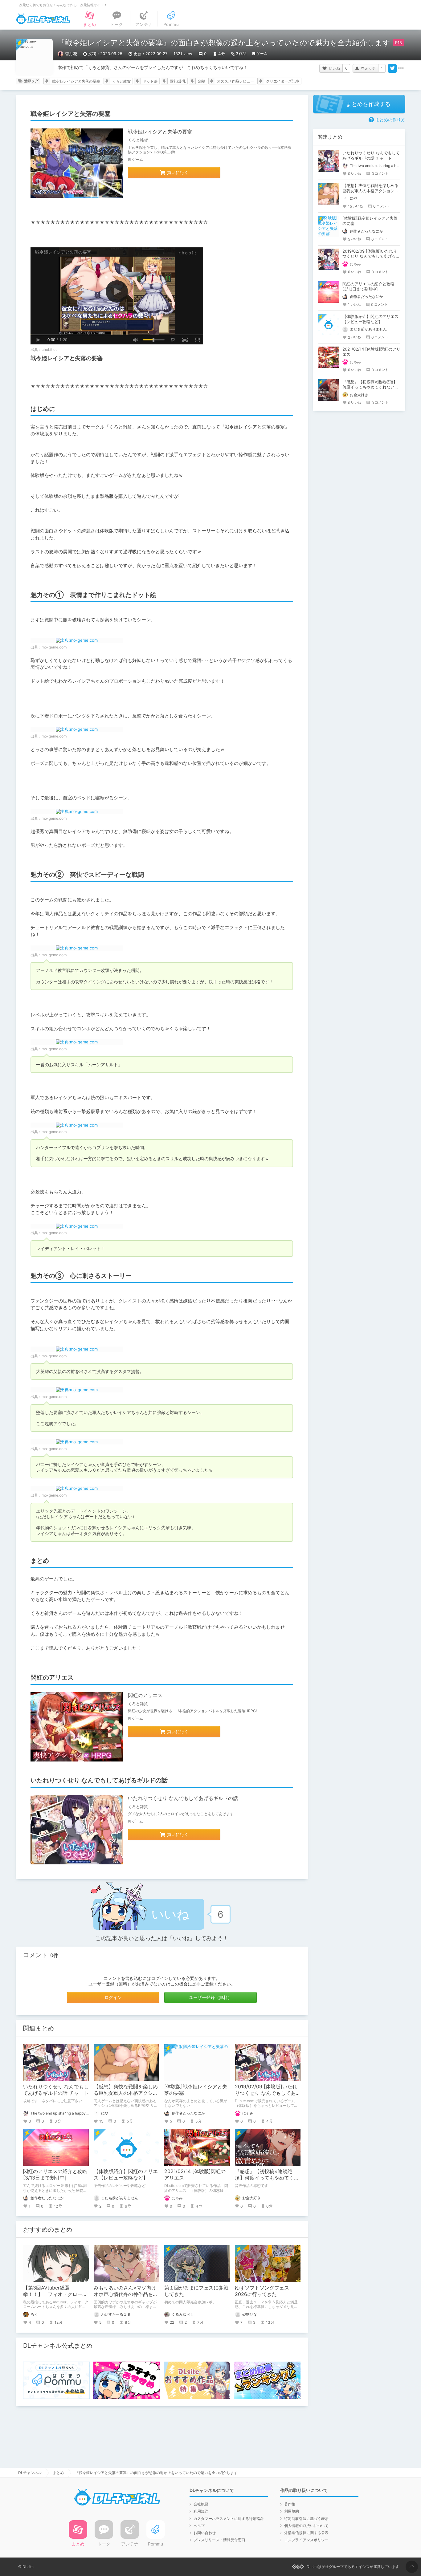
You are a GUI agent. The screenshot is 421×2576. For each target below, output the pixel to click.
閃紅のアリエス (145, 1695)
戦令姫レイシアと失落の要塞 (76, 81)
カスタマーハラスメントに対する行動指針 (229, 2519)
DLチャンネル (43, 19)
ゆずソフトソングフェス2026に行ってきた (262, 2291)
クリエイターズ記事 (283, 81)
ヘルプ (199, 2526)
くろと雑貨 (121, 81)
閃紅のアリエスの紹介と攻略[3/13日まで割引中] (55, 2174)
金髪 (201, 81)
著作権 (290, 2504)
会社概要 (201, 2504)
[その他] (401, 68)
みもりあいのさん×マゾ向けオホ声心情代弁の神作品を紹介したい (126, 2294)
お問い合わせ (205, 2533)
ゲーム (262, 53)
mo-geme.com (54, 647)
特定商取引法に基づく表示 (306, 2519)
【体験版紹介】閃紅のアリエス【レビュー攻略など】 (126, 2174)
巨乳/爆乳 (178, 81)
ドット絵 (150, 81)
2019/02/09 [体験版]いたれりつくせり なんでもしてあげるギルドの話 (268, 2093)
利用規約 (201, 2511)
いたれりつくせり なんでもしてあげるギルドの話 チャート (56, 2090)
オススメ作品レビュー (235, 81)
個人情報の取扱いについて (306, 2526)
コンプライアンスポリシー (306, 2540)
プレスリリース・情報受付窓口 (219, 2540)
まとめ (58, 2473)
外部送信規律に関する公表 (306, 2533)
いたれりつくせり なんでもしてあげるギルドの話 (183, 1798)
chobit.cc (50, 349)
